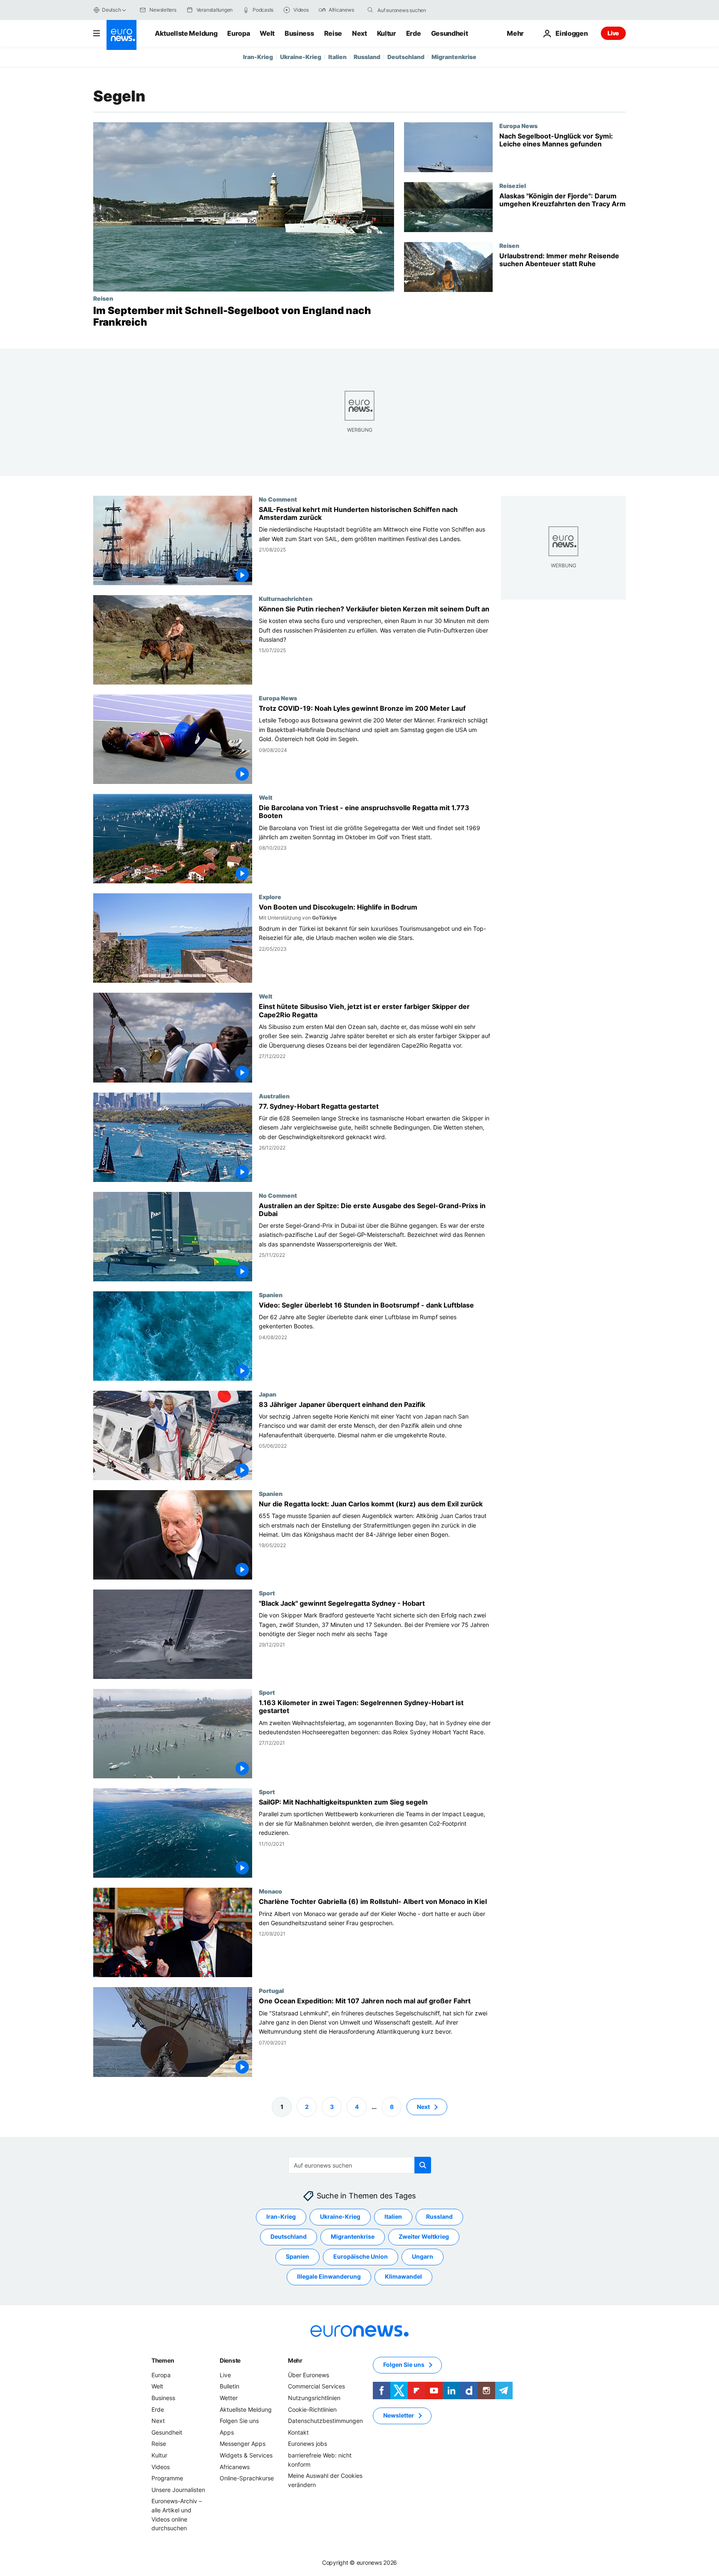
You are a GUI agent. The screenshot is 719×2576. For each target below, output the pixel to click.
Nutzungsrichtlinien (314, 2398)
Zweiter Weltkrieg (424, 2236)
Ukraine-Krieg (301, 57)
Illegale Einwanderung (329, 2276)
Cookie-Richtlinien (312, 2409)
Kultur (387, 33)
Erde (414, 33)
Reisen (103, 298)
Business (299, 33)
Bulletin (229, 2386)
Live (613, 33)
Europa (238, 33)
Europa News (518, 126)
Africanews (235, 2466)
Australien (274, 1096)
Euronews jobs (307, 2444)
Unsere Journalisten (178, 2489)
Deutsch (111, 10)
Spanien (271, 1295)
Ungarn (423, 2256)
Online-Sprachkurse (247, 2478)
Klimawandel (403, 2276)
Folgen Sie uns (239, 2421)
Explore (270, 897)
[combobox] (412, 10)
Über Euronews (309, 2375)
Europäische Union (361, 2256)
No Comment (278, 499)
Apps (227, 2432)
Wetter (229, 2398)
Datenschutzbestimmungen (325, 2421)
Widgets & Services (246, 2455)
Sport (267, 1593)
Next (359, 33)
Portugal (271, 1991)
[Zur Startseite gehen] (121, 35)
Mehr (295, 2360)
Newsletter (399, 2415)
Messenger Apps (243, 2444)
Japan (268, 1394)
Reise (333, 33)
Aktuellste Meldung (186, 33)
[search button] (370, 10)
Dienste (230, 2360)
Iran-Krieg (258, 57)
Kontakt (298, 2432)
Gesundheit (450, 33)
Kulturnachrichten (286, 598)
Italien (337, 57)
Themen (163, 2360)
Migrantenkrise (454, 57)
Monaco (270, 1891)
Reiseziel (513, 185)
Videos (161, 2466)
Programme (167, 2478)
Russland (367, 57)
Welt (267, 33)
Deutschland (406, 57)
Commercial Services (316, 2386)
